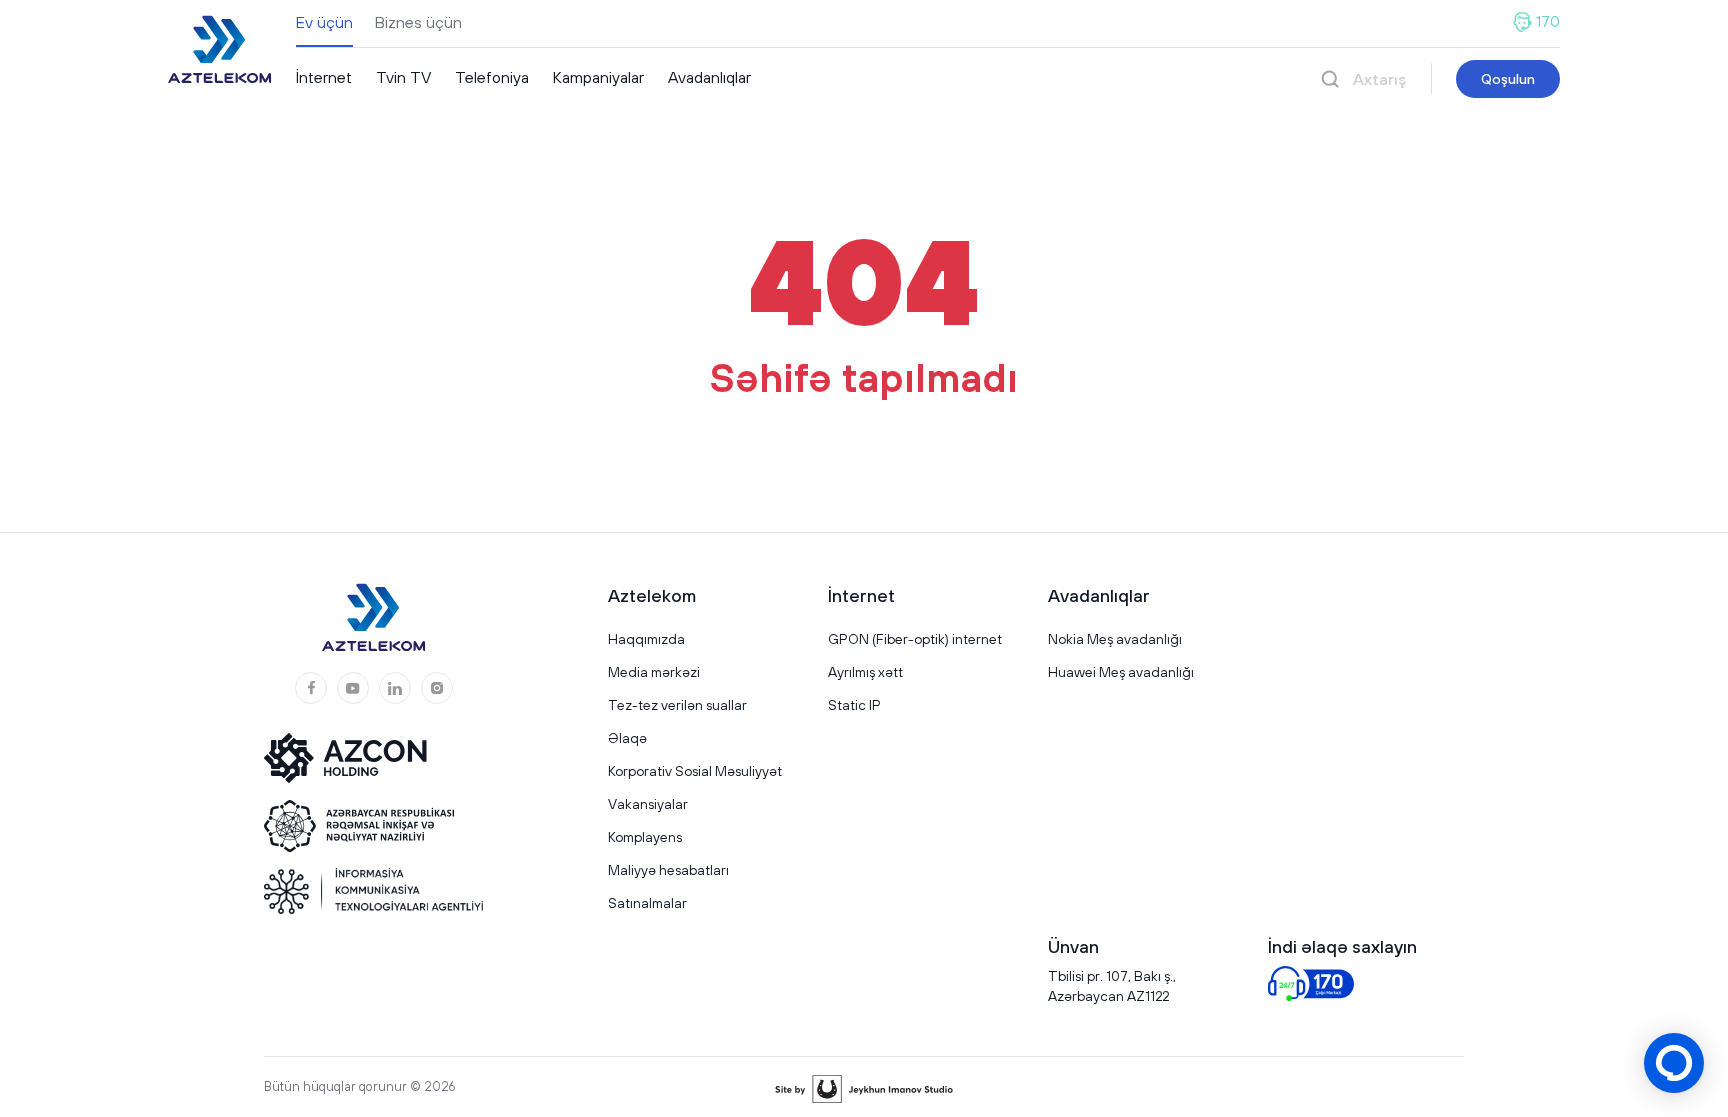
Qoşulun (1508, 79)
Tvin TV (403, 77)
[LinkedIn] (395, 688)
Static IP (854, 705)
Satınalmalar (647, 903)
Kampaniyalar (598, 77)
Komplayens (645, 837)
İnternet (324, 77)
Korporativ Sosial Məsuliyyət (695, 771)
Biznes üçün (418, 22)
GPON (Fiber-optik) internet (915, 639)
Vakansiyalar (648, 804)
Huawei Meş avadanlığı (1121, 672)
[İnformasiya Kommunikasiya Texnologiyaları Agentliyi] (374, 891)
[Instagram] (437, 688)
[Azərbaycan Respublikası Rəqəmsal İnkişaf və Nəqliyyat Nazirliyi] (359, 826)
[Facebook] (311, 688)
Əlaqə (627, 738)
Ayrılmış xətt (865, 672)
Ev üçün (324, 22)
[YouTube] (353, 688)
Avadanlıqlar (709, 77)
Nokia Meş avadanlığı (1115, 639)
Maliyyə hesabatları (668, 870)
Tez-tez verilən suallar (677, 705)
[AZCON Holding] (359, 758)
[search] (1330, 79)
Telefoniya (492, 77)
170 (1548, 21)
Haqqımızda (646, 639)
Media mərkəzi (654, 672)
